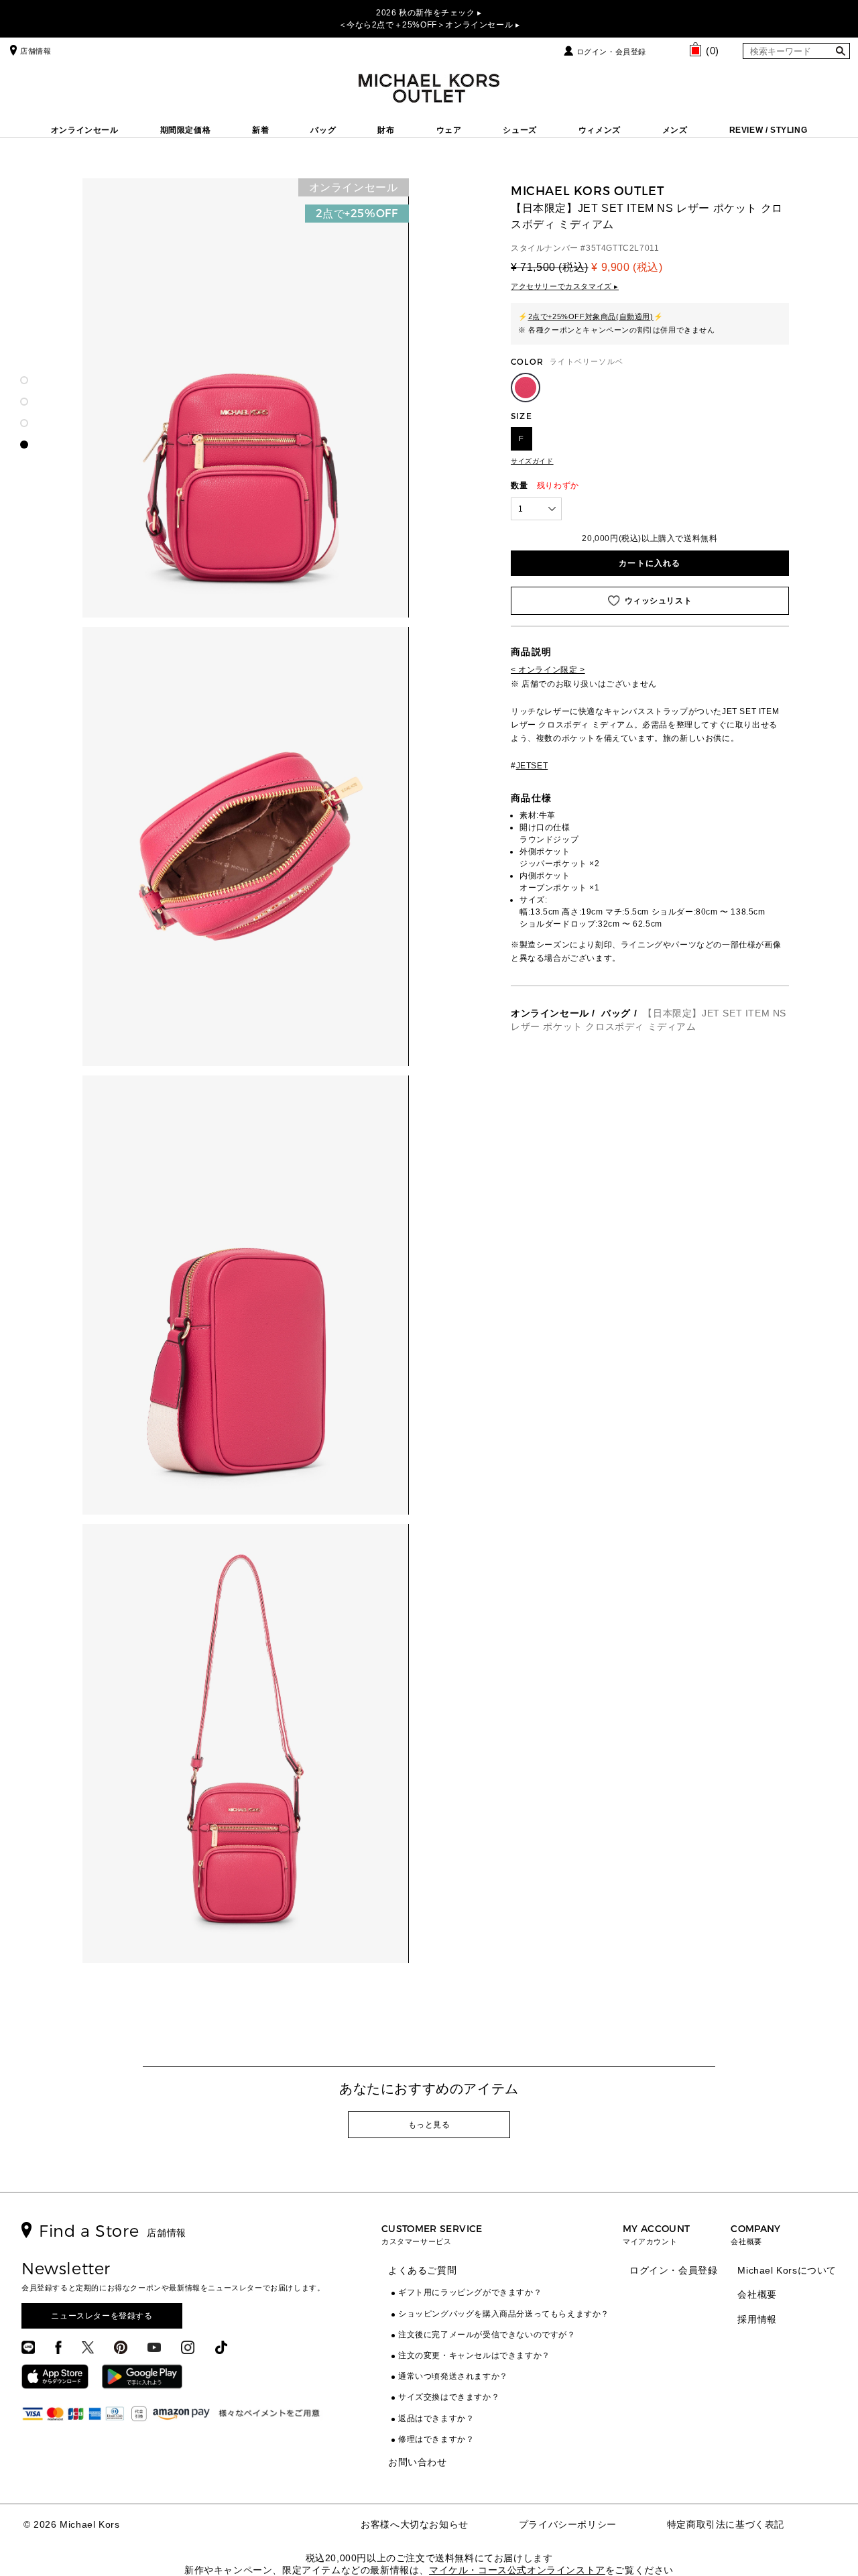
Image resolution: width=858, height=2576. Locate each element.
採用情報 (757, 2319)
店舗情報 (36, 51)
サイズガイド (532, 461)
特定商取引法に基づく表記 (726, 2524)
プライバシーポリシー (568, 2524)
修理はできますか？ (436, 2439)
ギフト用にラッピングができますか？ (470, 2292)
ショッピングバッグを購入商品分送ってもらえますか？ (504, 2314)
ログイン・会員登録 (611, 52)
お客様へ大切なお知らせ (415, 2524)
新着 (260, 130)
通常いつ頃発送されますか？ (453, 2376)
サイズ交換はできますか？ (449, 2397)
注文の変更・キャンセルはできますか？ (474, 2355)
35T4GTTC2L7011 (622, 248)
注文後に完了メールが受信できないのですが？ (487, 2335)
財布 (386, 130)
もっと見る (429, 2125)
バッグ (323, 130)
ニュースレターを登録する (102, 2316)
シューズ (519, 130)
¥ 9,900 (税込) (627, 267)
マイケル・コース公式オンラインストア (517, 2570)
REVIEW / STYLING (769, 130)
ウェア (449, 130)
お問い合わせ (418, 2462)
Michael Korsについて (787, 2270)
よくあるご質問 (422, 2270)
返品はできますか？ (436, 2418)
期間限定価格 (186, 130)
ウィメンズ (600, 130)
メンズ (675, 130)
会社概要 (757, 2294)
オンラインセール (85, 130)
